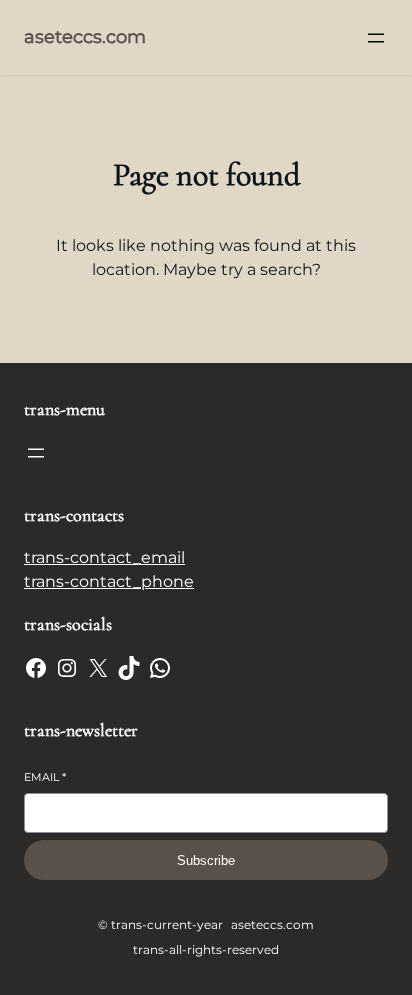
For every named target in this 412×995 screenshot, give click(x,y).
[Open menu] (376, 38)
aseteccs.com (85, 37)
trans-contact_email (104, 557)
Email (45, 777)
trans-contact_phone (109, 581)
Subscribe (206, 860)
